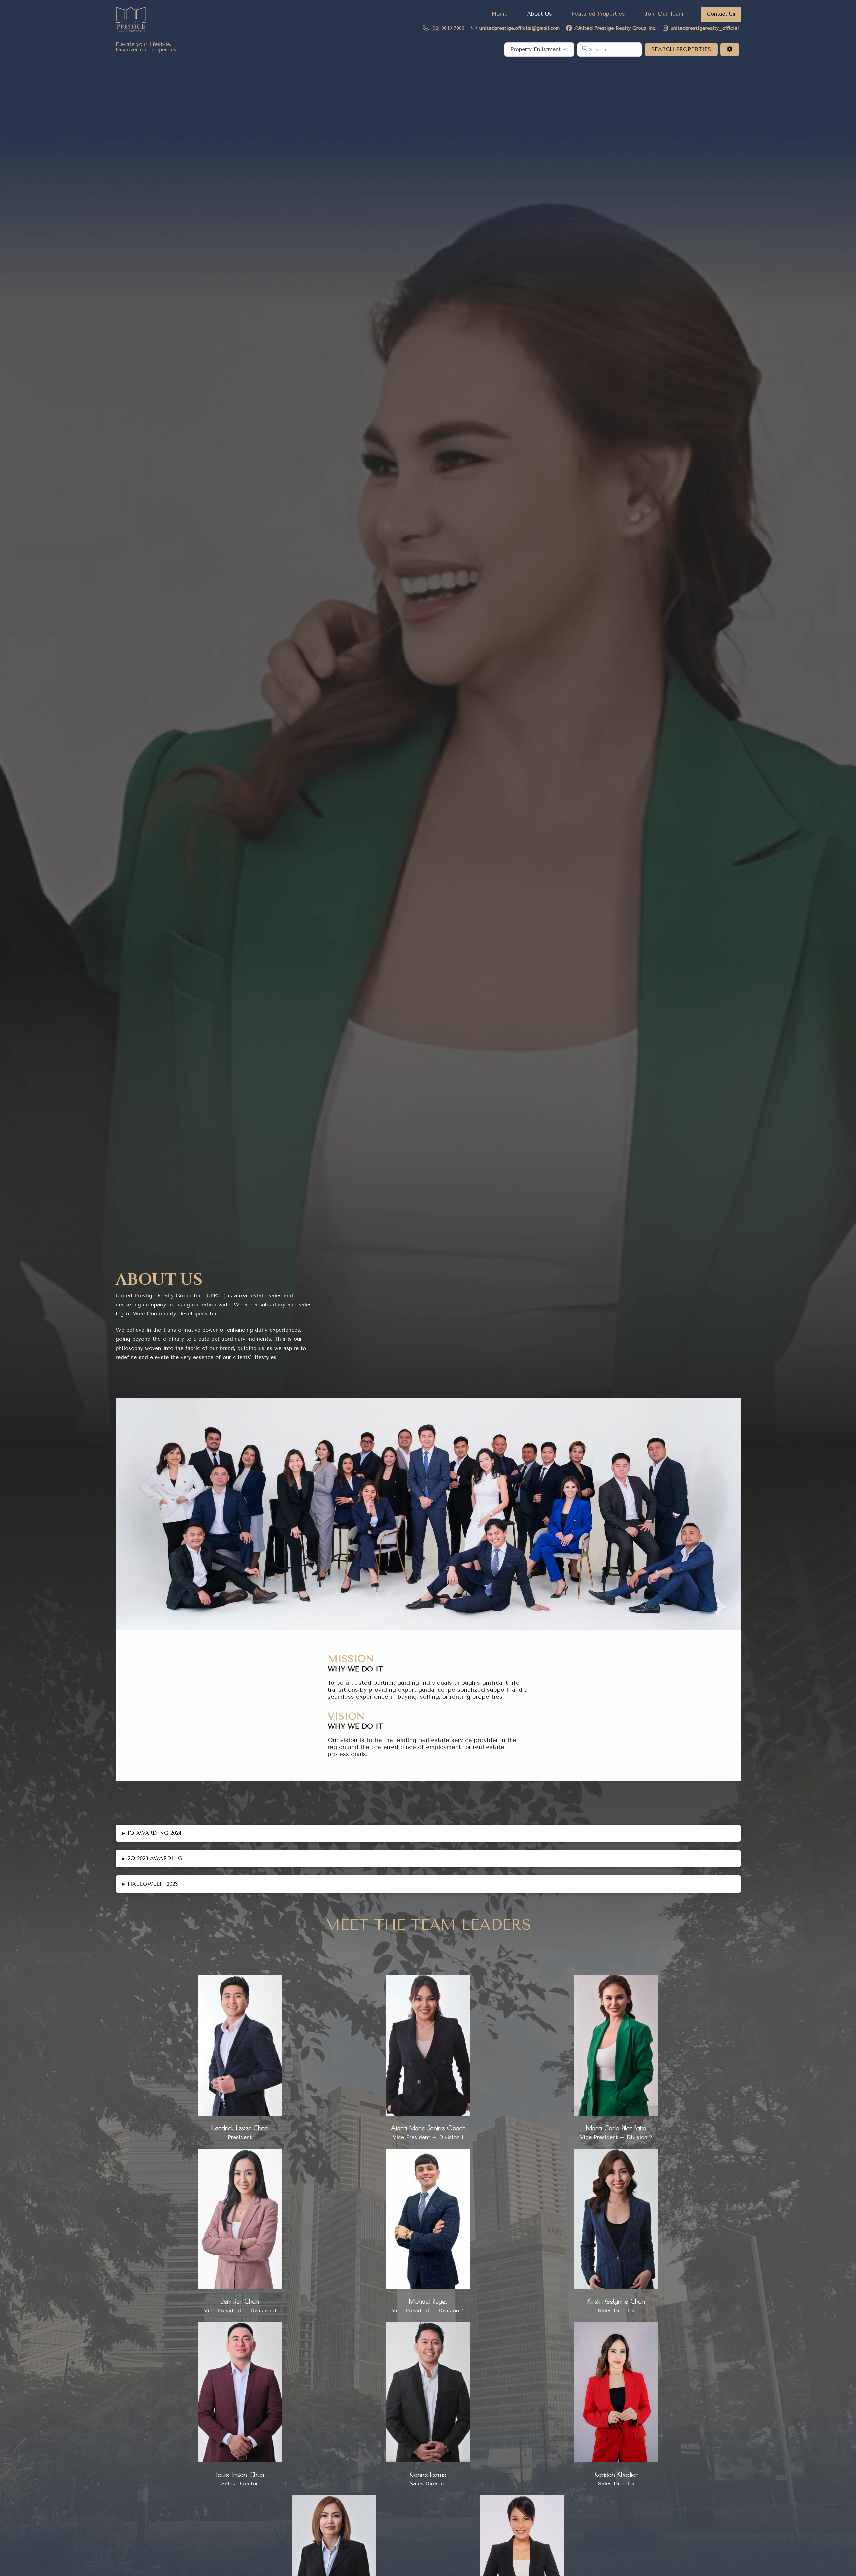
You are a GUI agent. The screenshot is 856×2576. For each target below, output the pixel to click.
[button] (428, 1833)
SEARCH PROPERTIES (684, 49)
